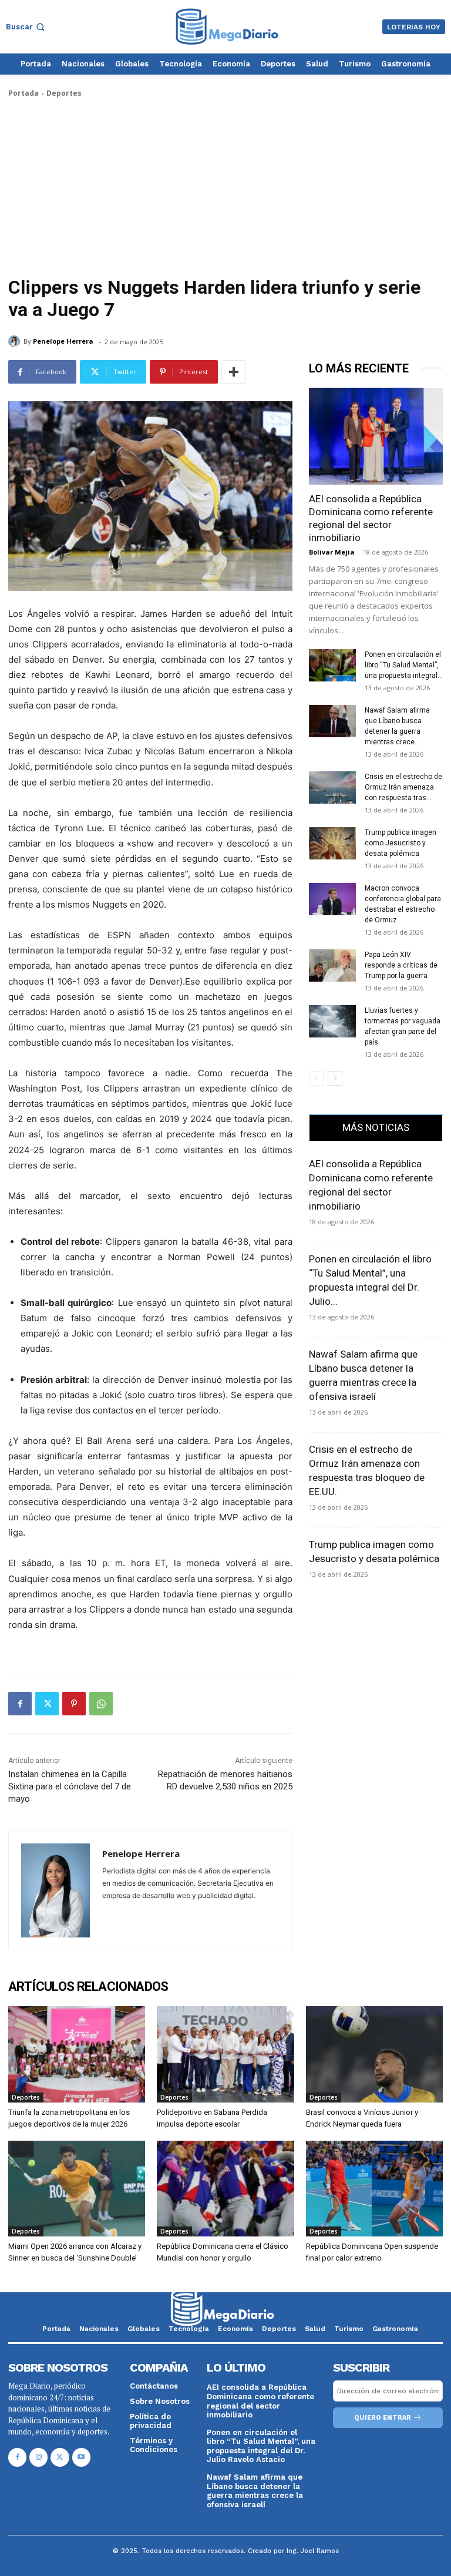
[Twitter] (47, 1704)
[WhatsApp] (101, 1704)
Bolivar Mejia (332, 552)
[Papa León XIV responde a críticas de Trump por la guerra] (332, 965)
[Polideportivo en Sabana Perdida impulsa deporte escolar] (225, 2054)
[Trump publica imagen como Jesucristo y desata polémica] (332, 843)
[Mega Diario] (227, 27)
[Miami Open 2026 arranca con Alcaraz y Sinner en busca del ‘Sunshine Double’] (77, 2189)
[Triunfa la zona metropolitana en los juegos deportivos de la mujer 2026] (77, 2054)
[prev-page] (316, 1078)
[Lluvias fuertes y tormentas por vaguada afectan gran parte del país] (332, 1021)
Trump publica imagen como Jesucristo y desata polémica (400, 843)
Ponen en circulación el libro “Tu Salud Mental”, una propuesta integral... (404, 665)
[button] (26, 27)
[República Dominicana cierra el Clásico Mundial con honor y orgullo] (225, 2189)
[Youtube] (81, 2457)
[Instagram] (38, 2457)
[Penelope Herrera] (16, 341)
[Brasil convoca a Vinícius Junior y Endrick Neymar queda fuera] (374, 2054)
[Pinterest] (74, 1704)
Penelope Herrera (63, 341)
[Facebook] (20, 1704)
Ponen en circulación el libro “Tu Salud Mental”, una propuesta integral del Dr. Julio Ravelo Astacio (261, 2446)
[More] (234, 372)
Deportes (64, 93)
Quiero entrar (383, 2418)
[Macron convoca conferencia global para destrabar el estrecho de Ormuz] (332, 899)
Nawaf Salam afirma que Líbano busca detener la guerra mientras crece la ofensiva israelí (255, 2491)
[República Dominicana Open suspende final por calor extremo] (374, 2189)
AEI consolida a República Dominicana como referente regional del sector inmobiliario (260, 2401)
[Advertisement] (225, 187)
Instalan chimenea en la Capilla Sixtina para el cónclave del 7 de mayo (70, 1786)
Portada (23, 93)
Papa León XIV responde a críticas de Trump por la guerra (401, 965)
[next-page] (335, 1078)
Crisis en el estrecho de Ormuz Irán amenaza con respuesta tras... (403, 787)
